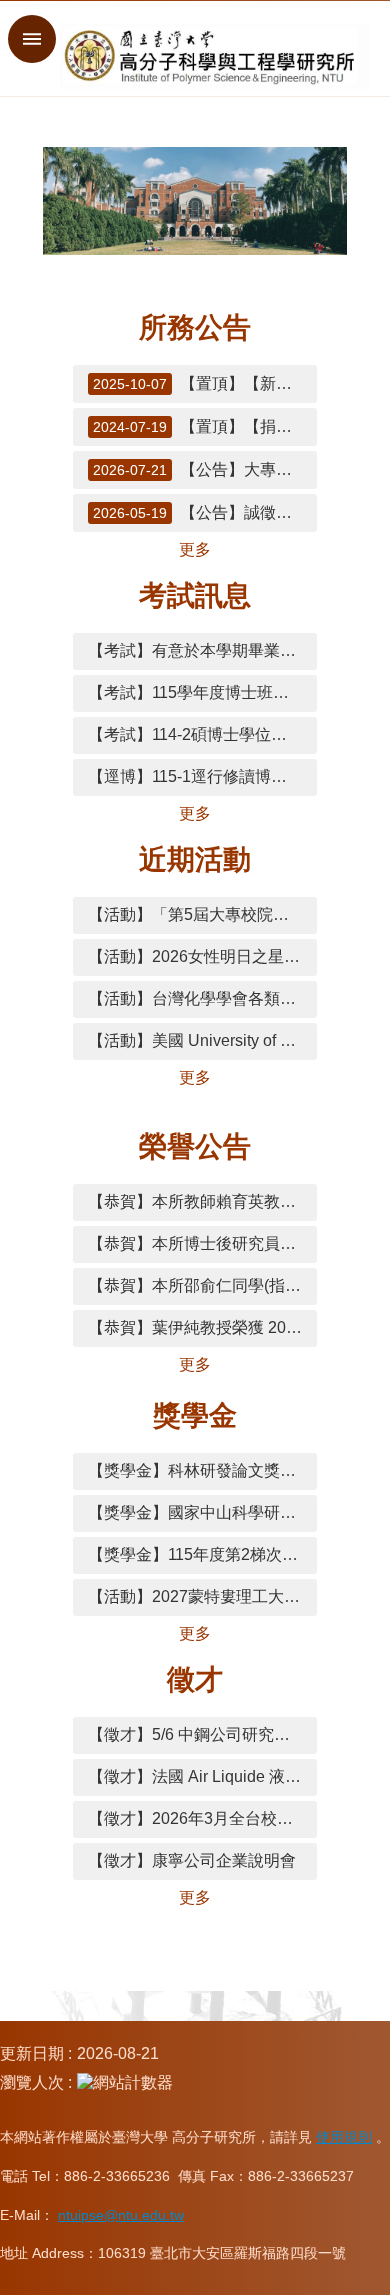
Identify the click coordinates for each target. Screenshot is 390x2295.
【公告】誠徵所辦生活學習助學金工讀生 (205, 512)
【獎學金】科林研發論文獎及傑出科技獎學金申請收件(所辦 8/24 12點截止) (202, 1470)
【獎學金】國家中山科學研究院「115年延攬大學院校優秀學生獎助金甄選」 (202, 1512)
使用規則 (344, 2137)
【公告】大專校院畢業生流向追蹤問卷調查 (205, 469)
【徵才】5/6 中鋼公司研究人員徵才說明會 (202, 1734)
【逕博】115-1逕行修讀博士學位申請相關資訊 (202, 776)
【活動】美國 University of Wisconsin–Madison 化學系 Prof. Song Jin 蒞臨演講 (202, 1040)
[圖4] (195, 201)
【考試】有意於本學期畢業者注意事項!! (202, 650)
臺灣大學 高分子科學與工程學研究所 (215, 56)
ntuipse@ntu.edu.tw (121, 2215)
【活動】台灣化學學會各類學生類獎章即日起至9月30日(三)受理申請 (202, 998)
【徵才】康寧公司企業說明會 (192, 1860)
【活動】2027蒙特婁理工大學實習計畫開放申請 (202, 1596)
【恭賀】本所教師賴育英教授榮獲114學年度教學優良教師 (202, 1201)
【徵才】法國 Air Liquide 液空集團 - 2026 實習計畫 (202, 1776)
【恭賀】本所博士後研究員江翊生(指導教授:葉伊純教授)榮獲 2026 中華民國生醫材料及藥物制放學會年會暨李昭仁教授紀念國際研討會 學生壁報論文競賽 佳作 (202, 1243)
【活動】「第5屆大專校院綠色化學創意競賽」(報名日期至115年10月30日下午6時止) (202, 914)
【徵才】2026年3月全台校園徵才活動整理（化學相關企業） (202, 1818)
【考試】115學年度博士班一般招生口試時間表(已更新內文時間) (202, 692)
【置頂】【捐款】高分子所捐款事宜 (205, 426)
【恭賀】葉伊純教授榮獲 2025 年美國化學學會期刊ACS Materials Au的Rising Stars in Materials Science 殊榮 (202, 1327)
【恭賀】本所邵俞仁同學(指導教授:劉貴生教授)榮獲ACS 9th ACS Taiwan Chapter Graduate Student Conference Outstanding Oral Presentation (202, 1285)
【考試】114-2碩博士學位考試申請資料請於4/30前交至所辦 (202, 734)
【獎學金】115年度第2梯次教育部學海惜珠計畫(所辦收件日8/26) (202, 1554)
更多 (195, 549)
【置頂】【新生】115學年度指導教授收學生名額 (205, 383)
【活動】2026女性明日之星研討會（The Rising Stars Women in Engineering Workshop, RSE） (202, 956)
